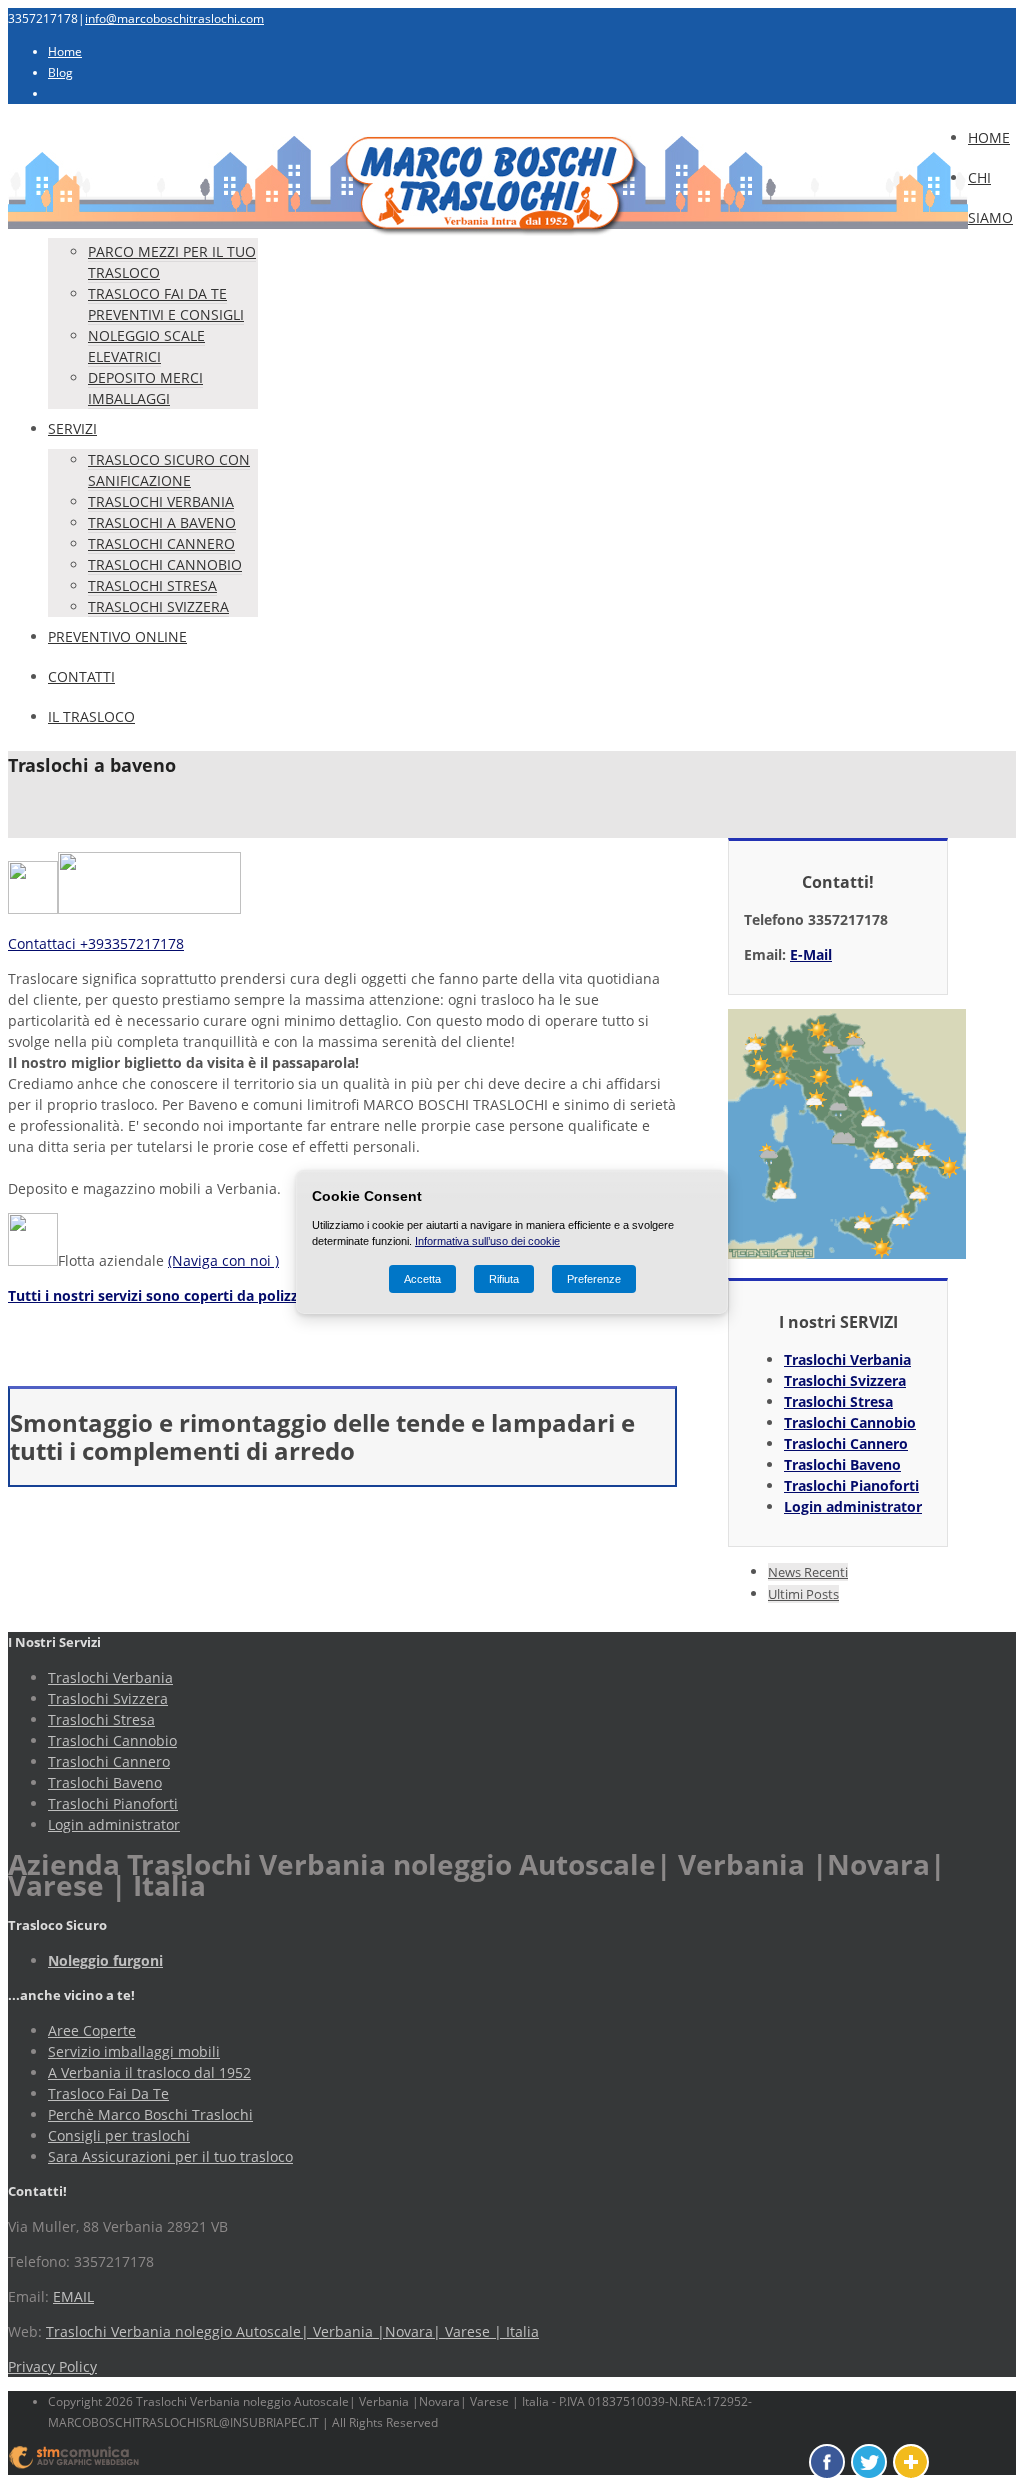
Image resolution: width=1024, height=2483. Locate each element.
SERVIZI (72, 428)
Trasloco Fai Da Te (108, 2093)
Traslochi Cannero (846, 1443)
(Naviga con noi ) (223, 1260)
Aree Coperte (92, 2030)
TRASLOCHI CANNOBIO (165, 564)
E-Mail (811, 954)
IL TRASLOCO (91, 716)
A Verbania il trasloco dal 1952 (149, 2072)
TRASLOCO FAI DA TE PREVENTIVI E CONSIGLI (166, 304)
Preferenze (594, 1279)
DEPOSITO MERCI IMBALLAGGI (145, 388)
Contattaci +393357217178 (96, 943)
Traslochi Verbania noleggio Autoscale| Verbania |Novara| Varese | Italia (292, 2331)
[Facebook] (827, 2462)
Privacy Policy (52, 2366)
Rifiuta (504, 1279)
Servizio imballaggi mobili (134, 2051)
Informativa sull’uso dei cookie (487, 1241)
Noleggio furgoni (105, 1960)
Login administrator (853, 1506)
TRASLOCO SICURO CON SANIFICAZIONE (169, 470)
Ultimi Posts (803, 1594)
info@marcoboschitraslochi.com (174, 18)
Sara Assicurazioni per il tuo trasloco (170, 2156)
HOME (989, 137)
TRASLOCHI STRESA (152, 585)
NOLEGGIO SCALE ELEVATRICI (146, 346)
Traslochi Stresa (838, 1401)
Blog (60, 72)
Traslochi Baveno (842, 1464)
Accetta (422, 1279)
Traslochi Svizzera (845, 1380)
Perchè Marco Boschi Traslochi (150, 2114)
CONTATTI (81, 676)
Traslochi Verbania (847, 1359)
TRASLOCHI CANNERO (161, 543)
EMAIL (73, 2296)
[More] (911, 2462)
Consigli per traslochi (119, 2135)
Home (65, 51)
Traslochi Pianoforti (851, 1485)
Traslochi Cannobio (850, 1422)
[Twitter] (869, 2462)
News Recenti (808, 1572)
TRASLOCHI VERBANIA (161, 501)
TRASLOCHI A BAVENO (162, 522)
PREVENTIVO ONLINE (117, 636)
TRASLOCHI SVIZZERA (158, 606)
